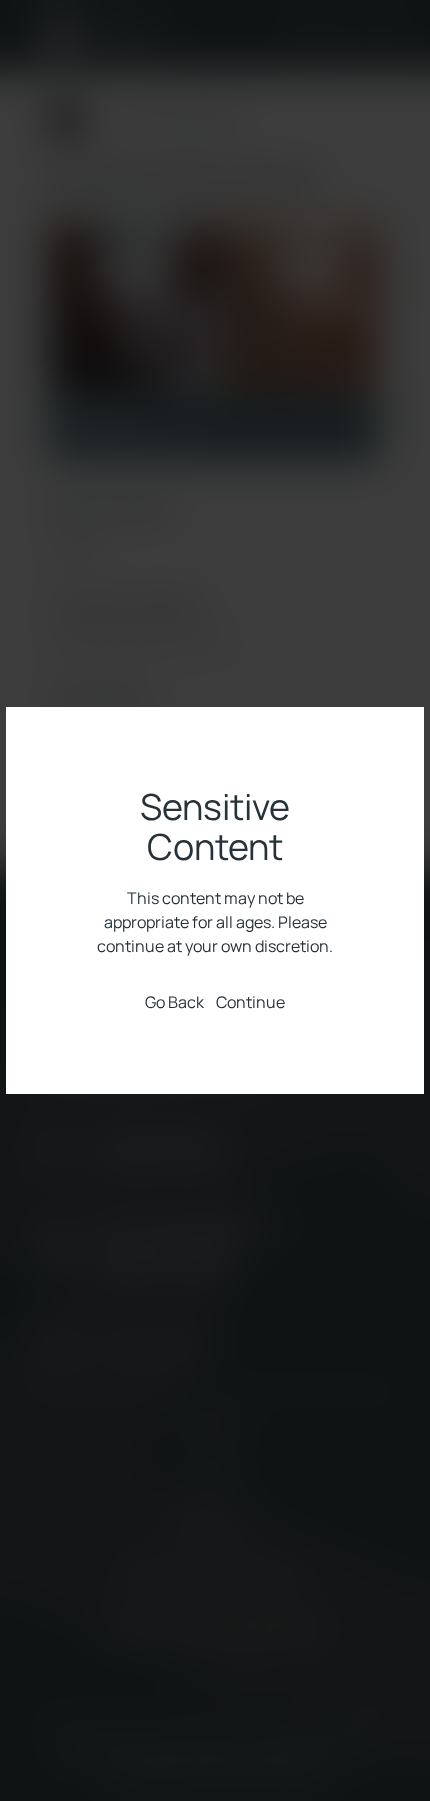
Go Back (174, 1002)
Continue (250, 1001)
